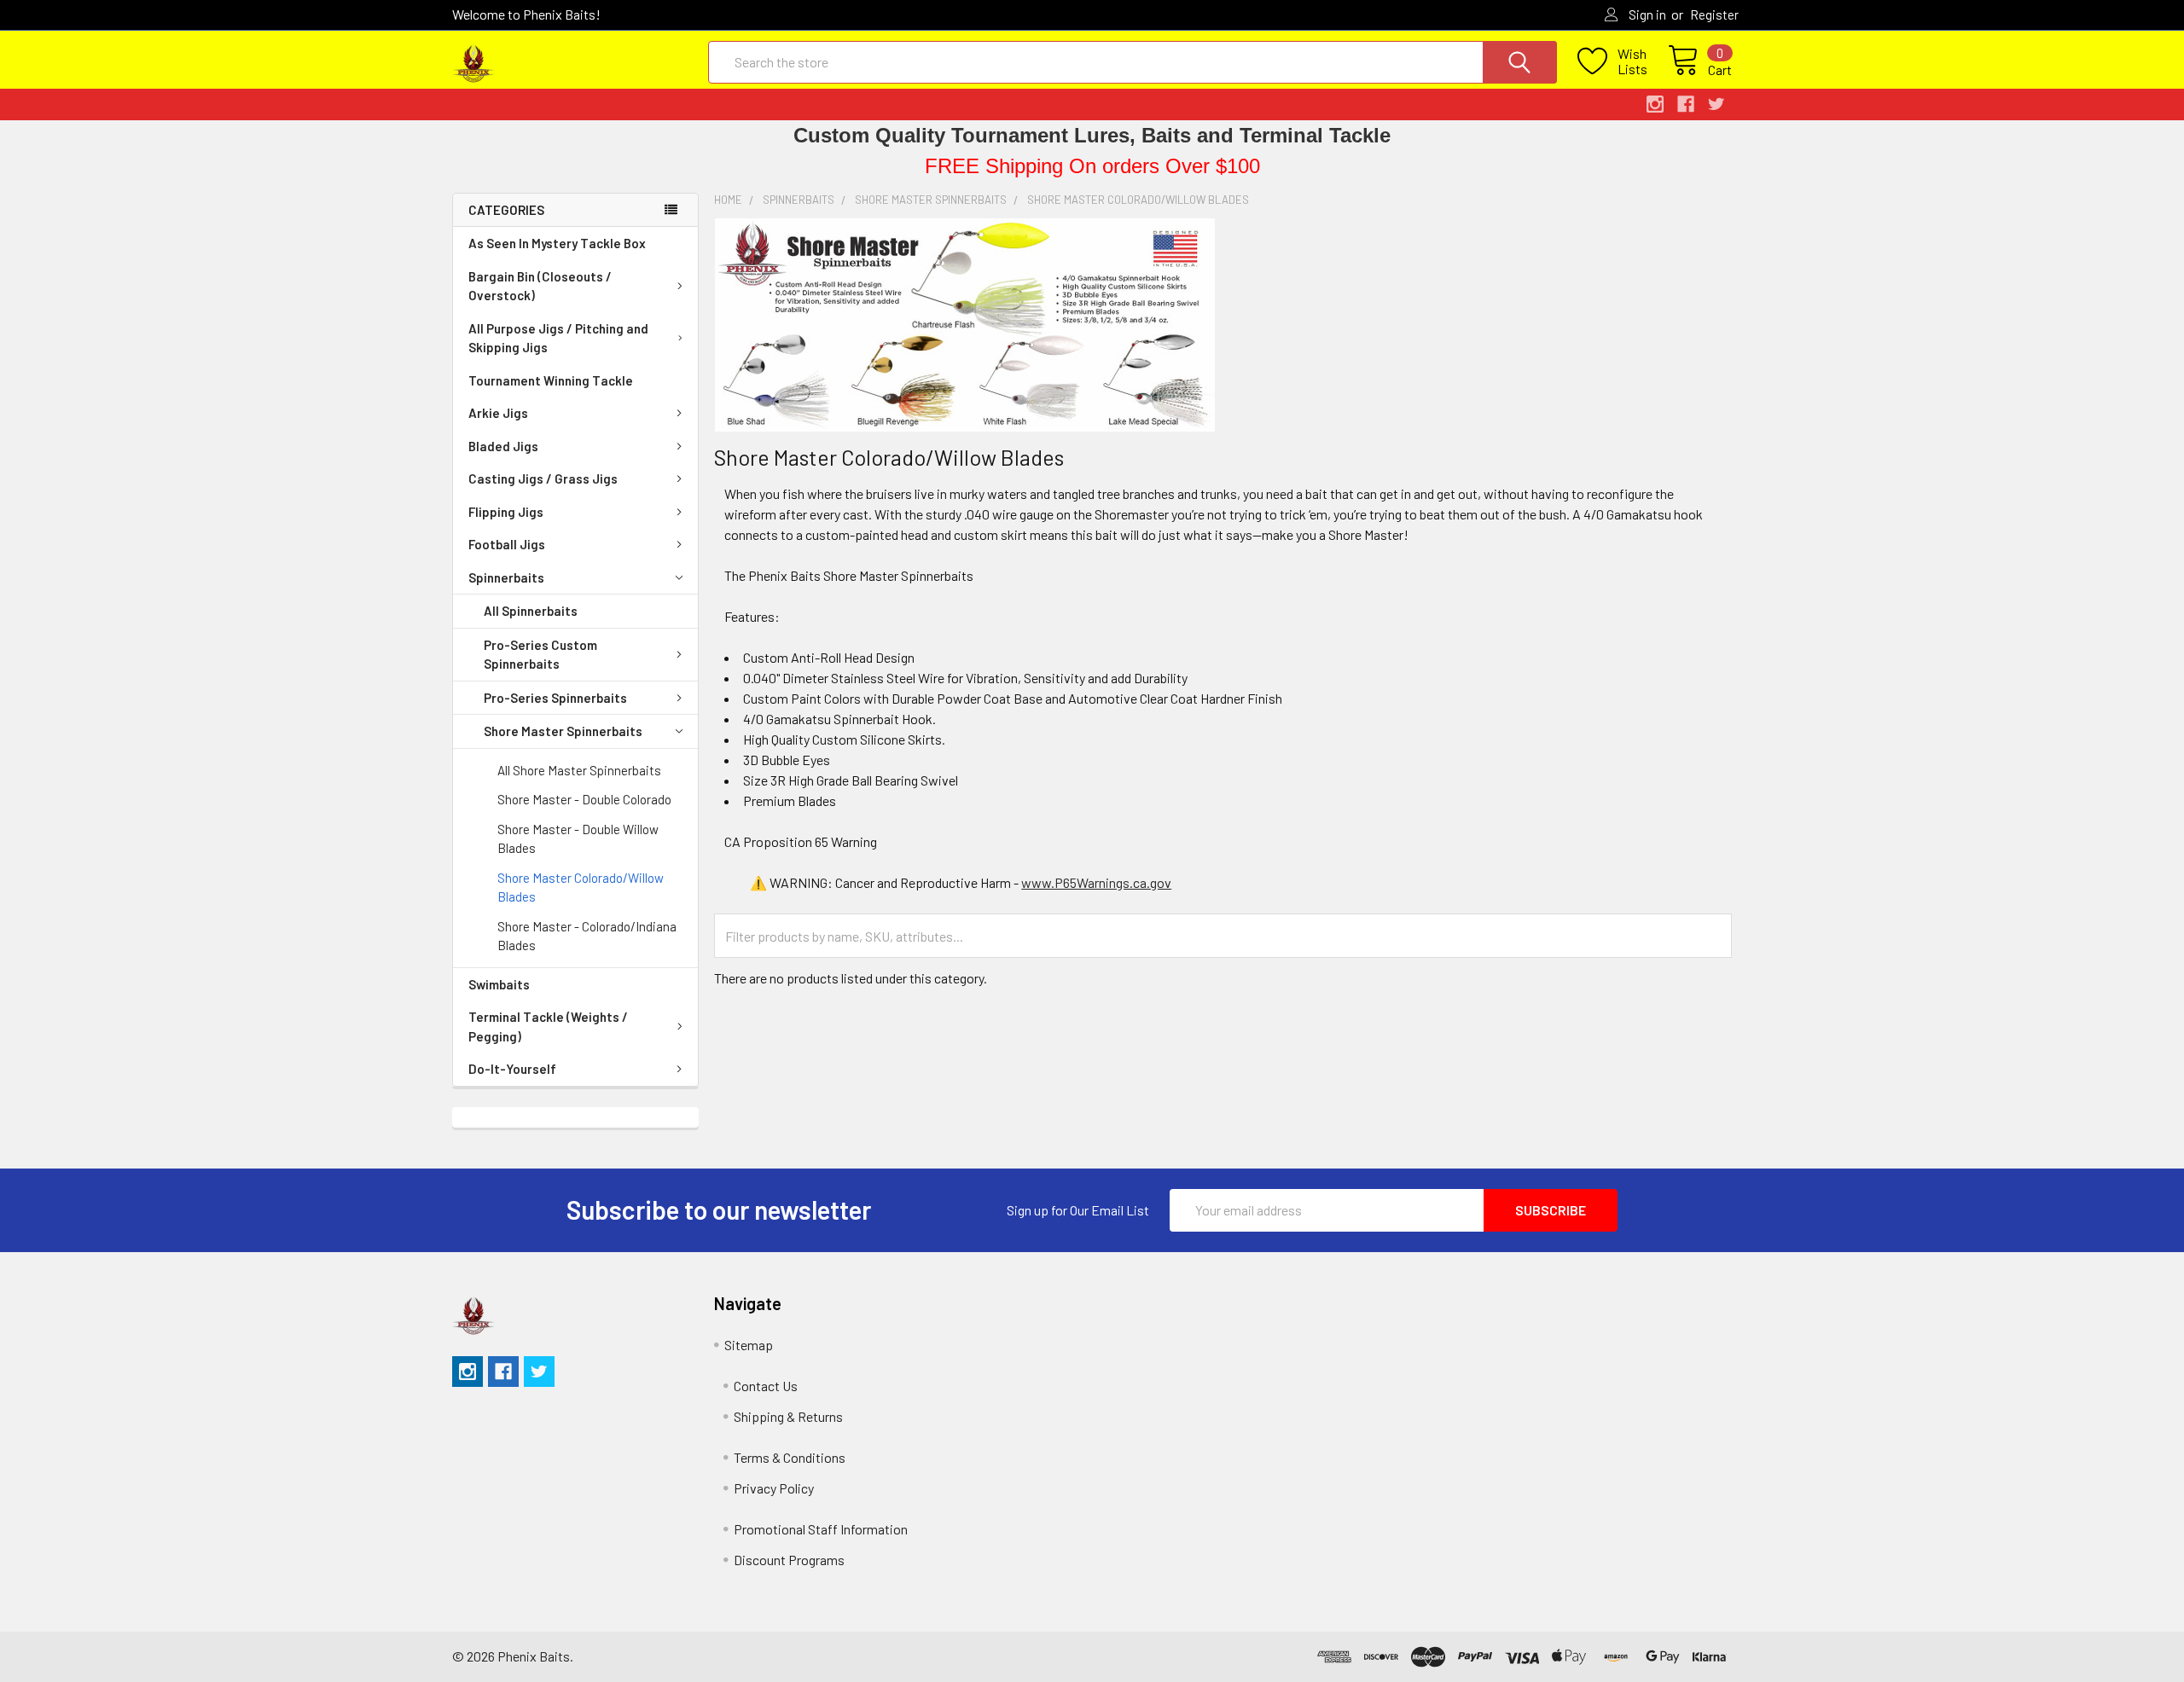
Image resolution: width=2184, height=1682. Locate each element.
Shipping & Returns (788, 1416)
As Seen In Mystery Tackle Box (557, 243)
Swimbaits (499, 984)
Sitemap (749, 1345)
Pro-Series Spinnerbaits (555, 698)
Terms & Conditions (790, 1457)
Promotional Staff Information (821, 1529)
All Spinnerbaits (531, 611)
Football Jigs (507, 544)
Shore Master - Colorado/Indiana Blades (587, 936)
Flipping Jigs (506, 512)
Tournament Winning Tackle (551, 380)
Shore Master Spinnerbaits (563, 731)
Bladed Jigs (503, 446)
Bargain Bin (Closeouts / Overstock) (540, 286)
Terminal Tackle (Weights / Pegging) (548, 1027)
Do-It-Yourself (512, 1069)
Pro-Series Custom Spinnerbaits (540, 655)
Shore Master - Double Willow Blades (578, 839)
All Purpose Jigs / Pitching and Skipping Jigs (558, 338)
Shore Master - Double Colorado (584, 799)
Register (1714, 14)
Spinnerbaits (506, 577)
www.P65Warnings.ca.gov (1096, 882)
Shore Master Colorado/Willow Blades (581, 887)
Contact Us (766, 1386)
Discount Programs (789, 1560)
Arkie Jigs (498, 413)
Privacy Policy (774, 1488)
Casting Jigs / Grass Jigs (543, 478)
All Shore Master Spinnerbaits (579, 770)
